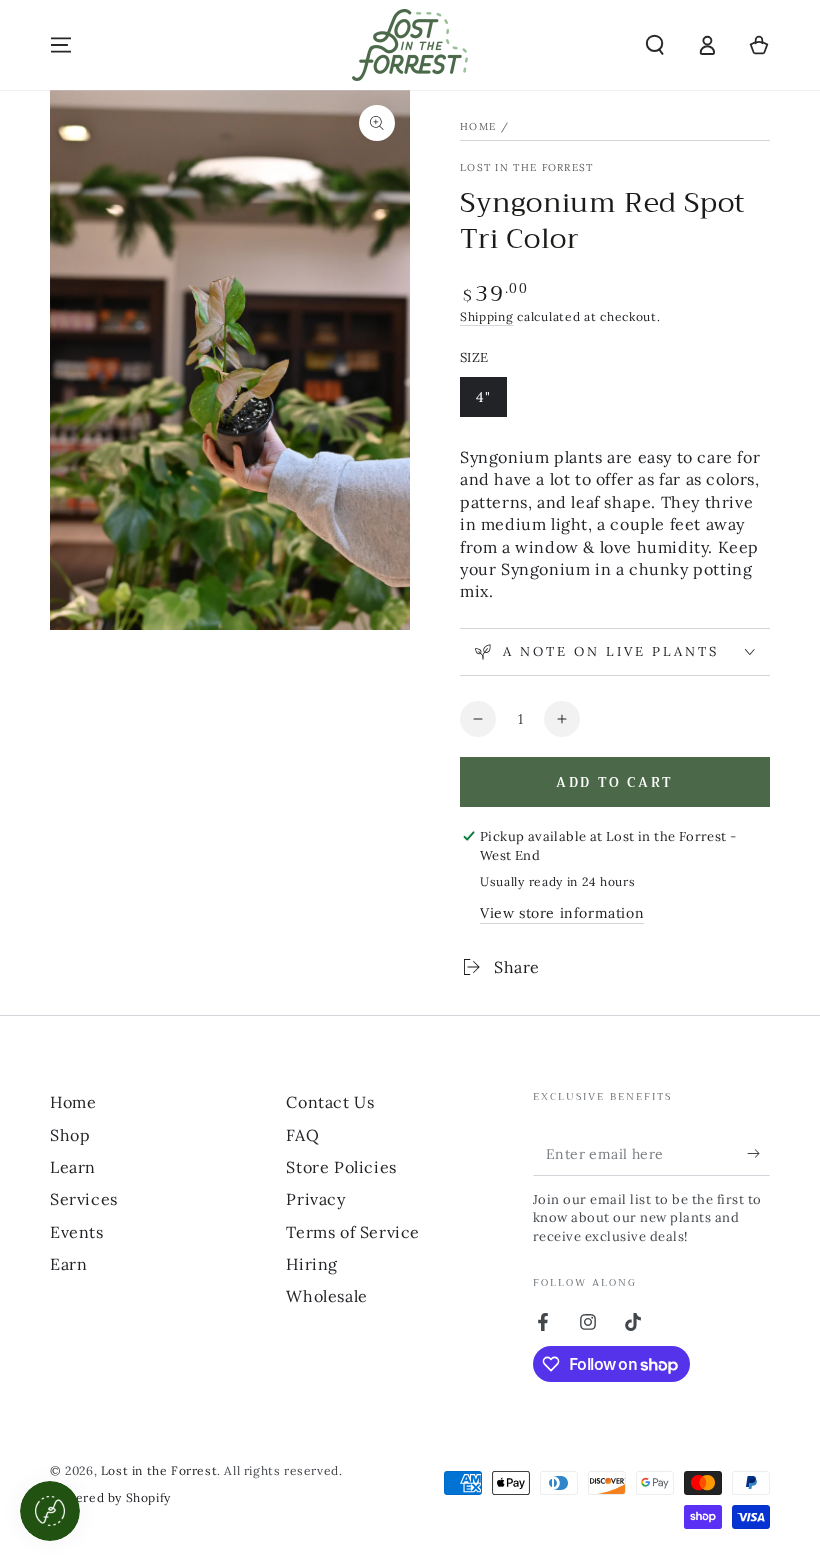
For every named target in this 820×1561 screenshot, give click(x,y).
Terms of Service (353, 1232)
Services (84, 1199)
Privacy (315, 1199)
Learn (73, 1167)
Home (478, 126)
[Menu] (61, 45)
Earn (68, 1264)
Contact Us (330, 1102)
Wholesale (326, 1296)
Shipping (487, 316)
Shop (70, 1135)
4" (491, 402)
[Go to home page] (410, 45)
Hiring (312, 1264)
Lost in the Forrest (527, 167)
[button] (655, 45)
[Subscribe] (758, 1153)
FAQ (302, 1135)
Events (77, 1232)
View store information (562, 913)
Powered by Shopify (110, 1497)
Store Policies (341, 1167)
